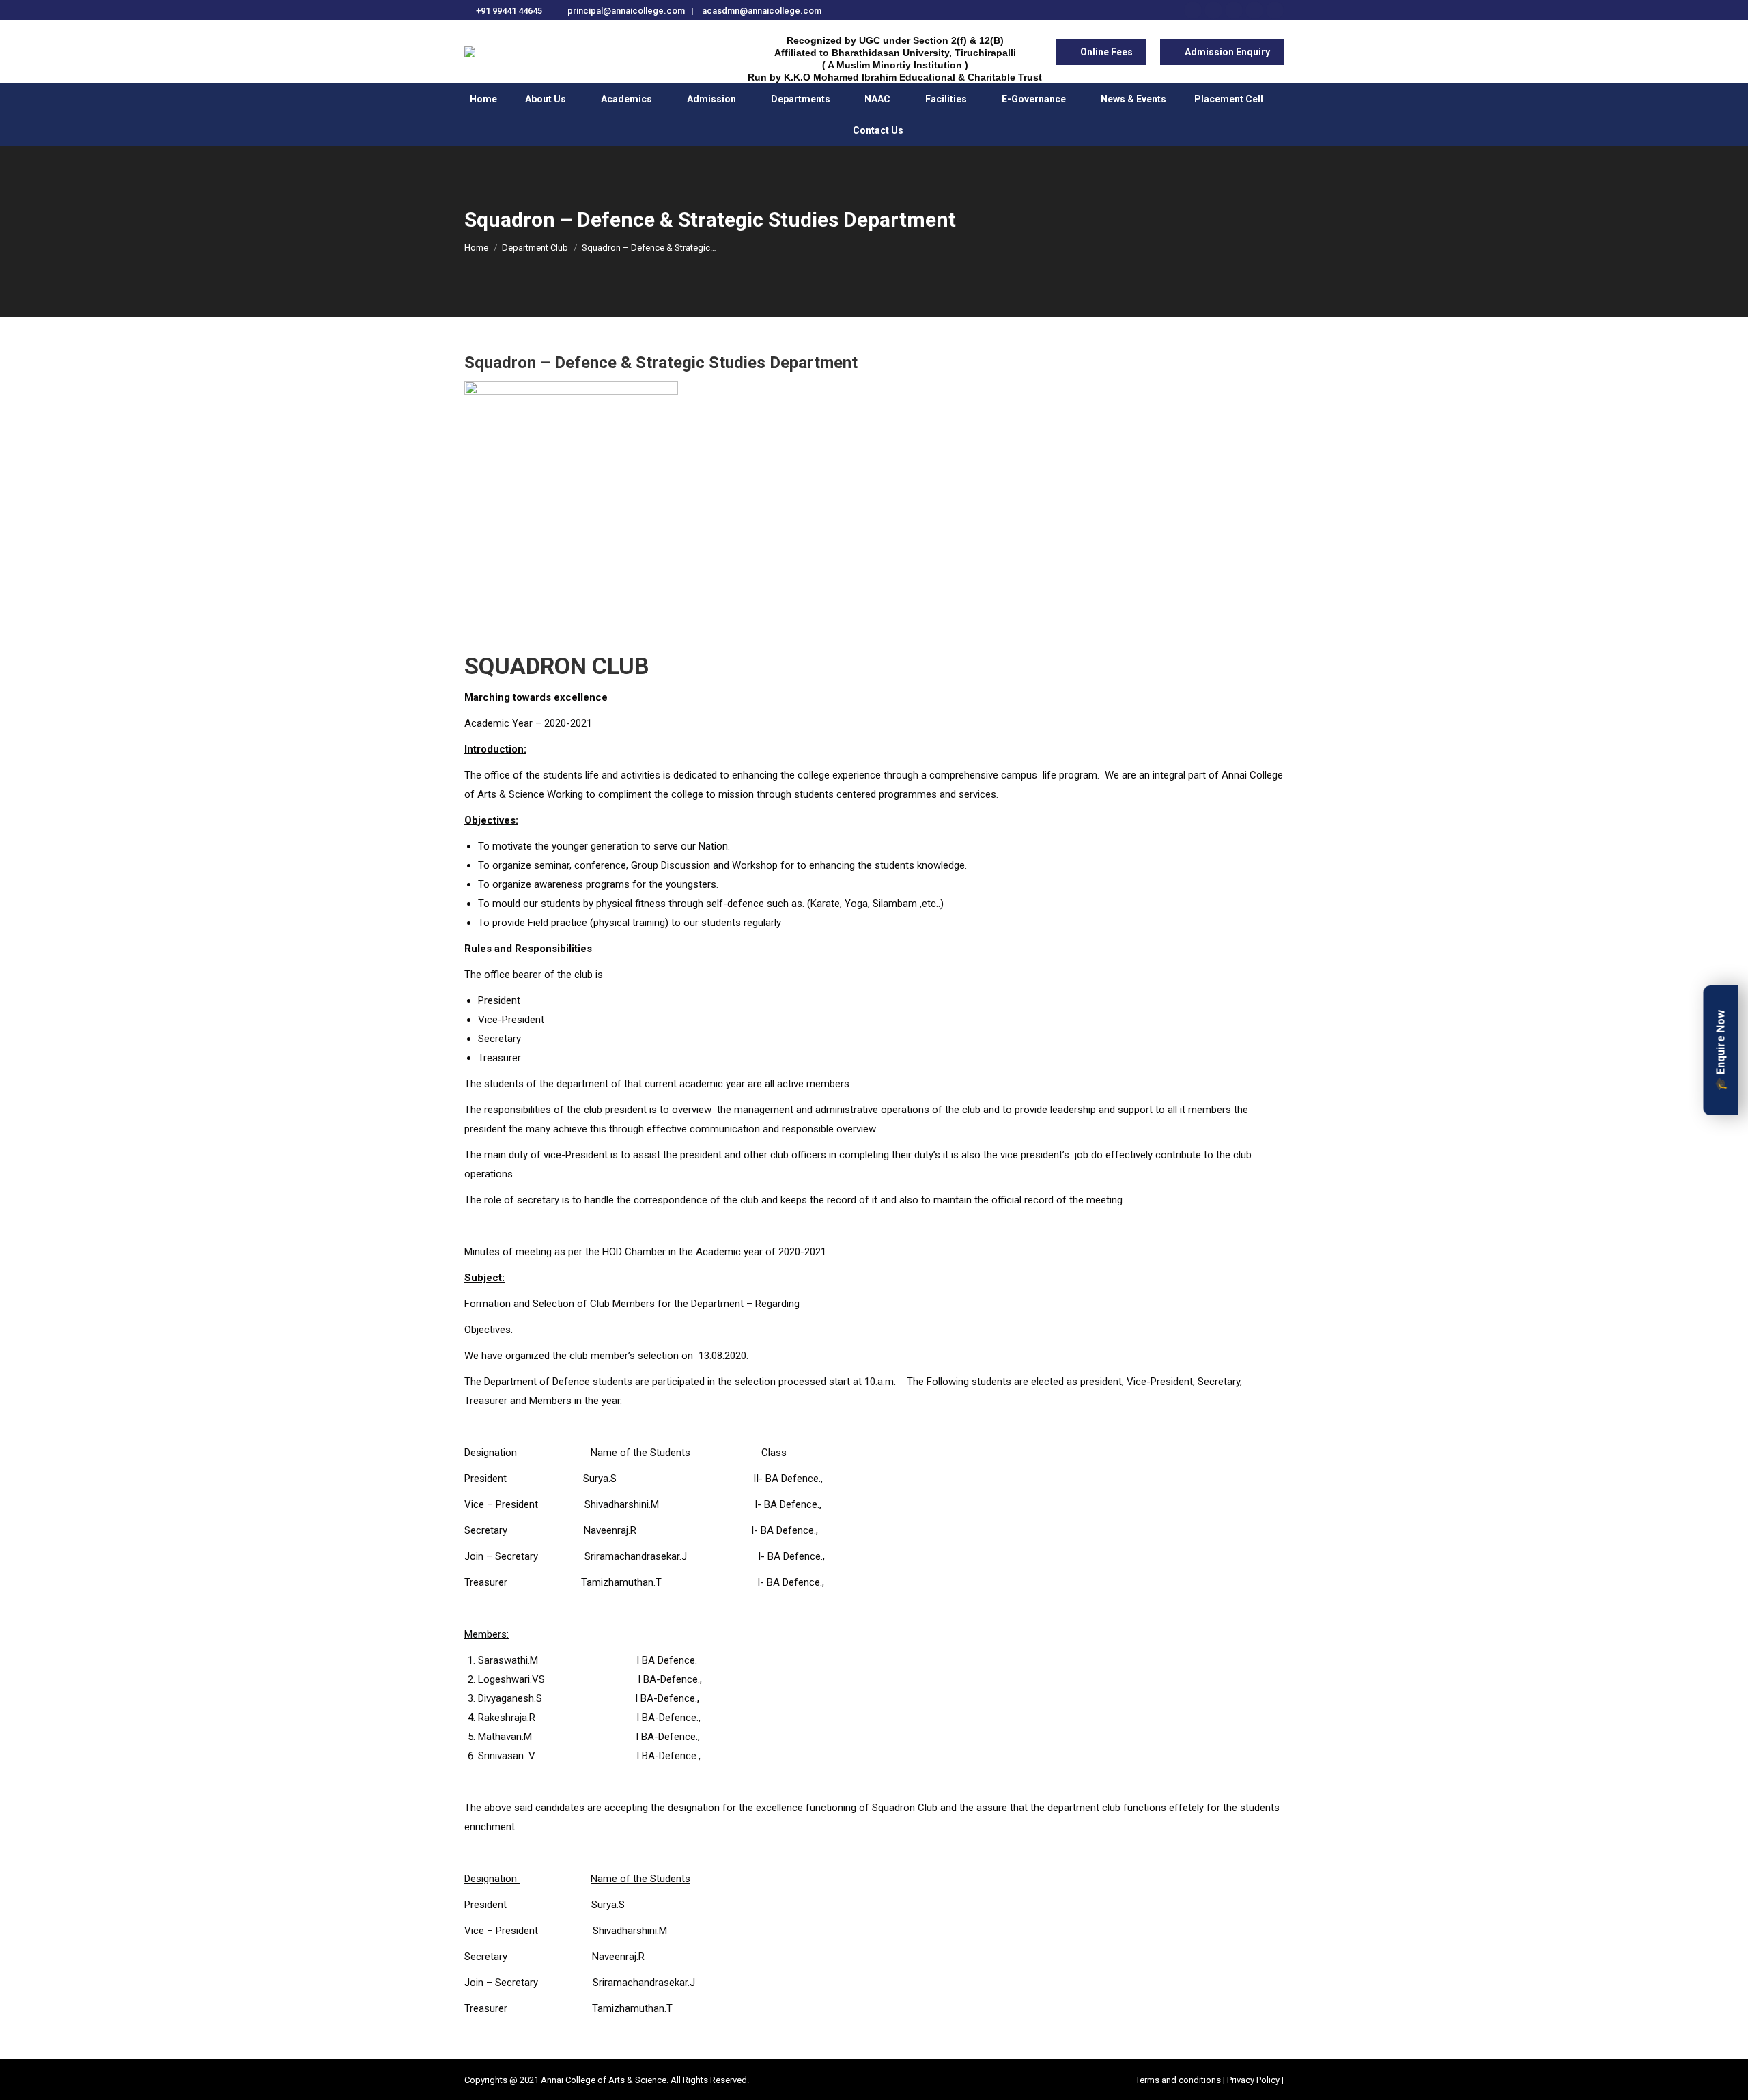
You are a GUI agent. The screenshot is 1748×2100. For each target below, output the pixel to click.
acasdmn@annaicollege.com (762, 11)
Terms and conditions (1179, 2080)
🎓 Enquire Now (1721, 1050)
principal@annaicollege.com (626, 11)
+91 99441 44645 (509, 11)
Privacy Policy (1253, 2080)
